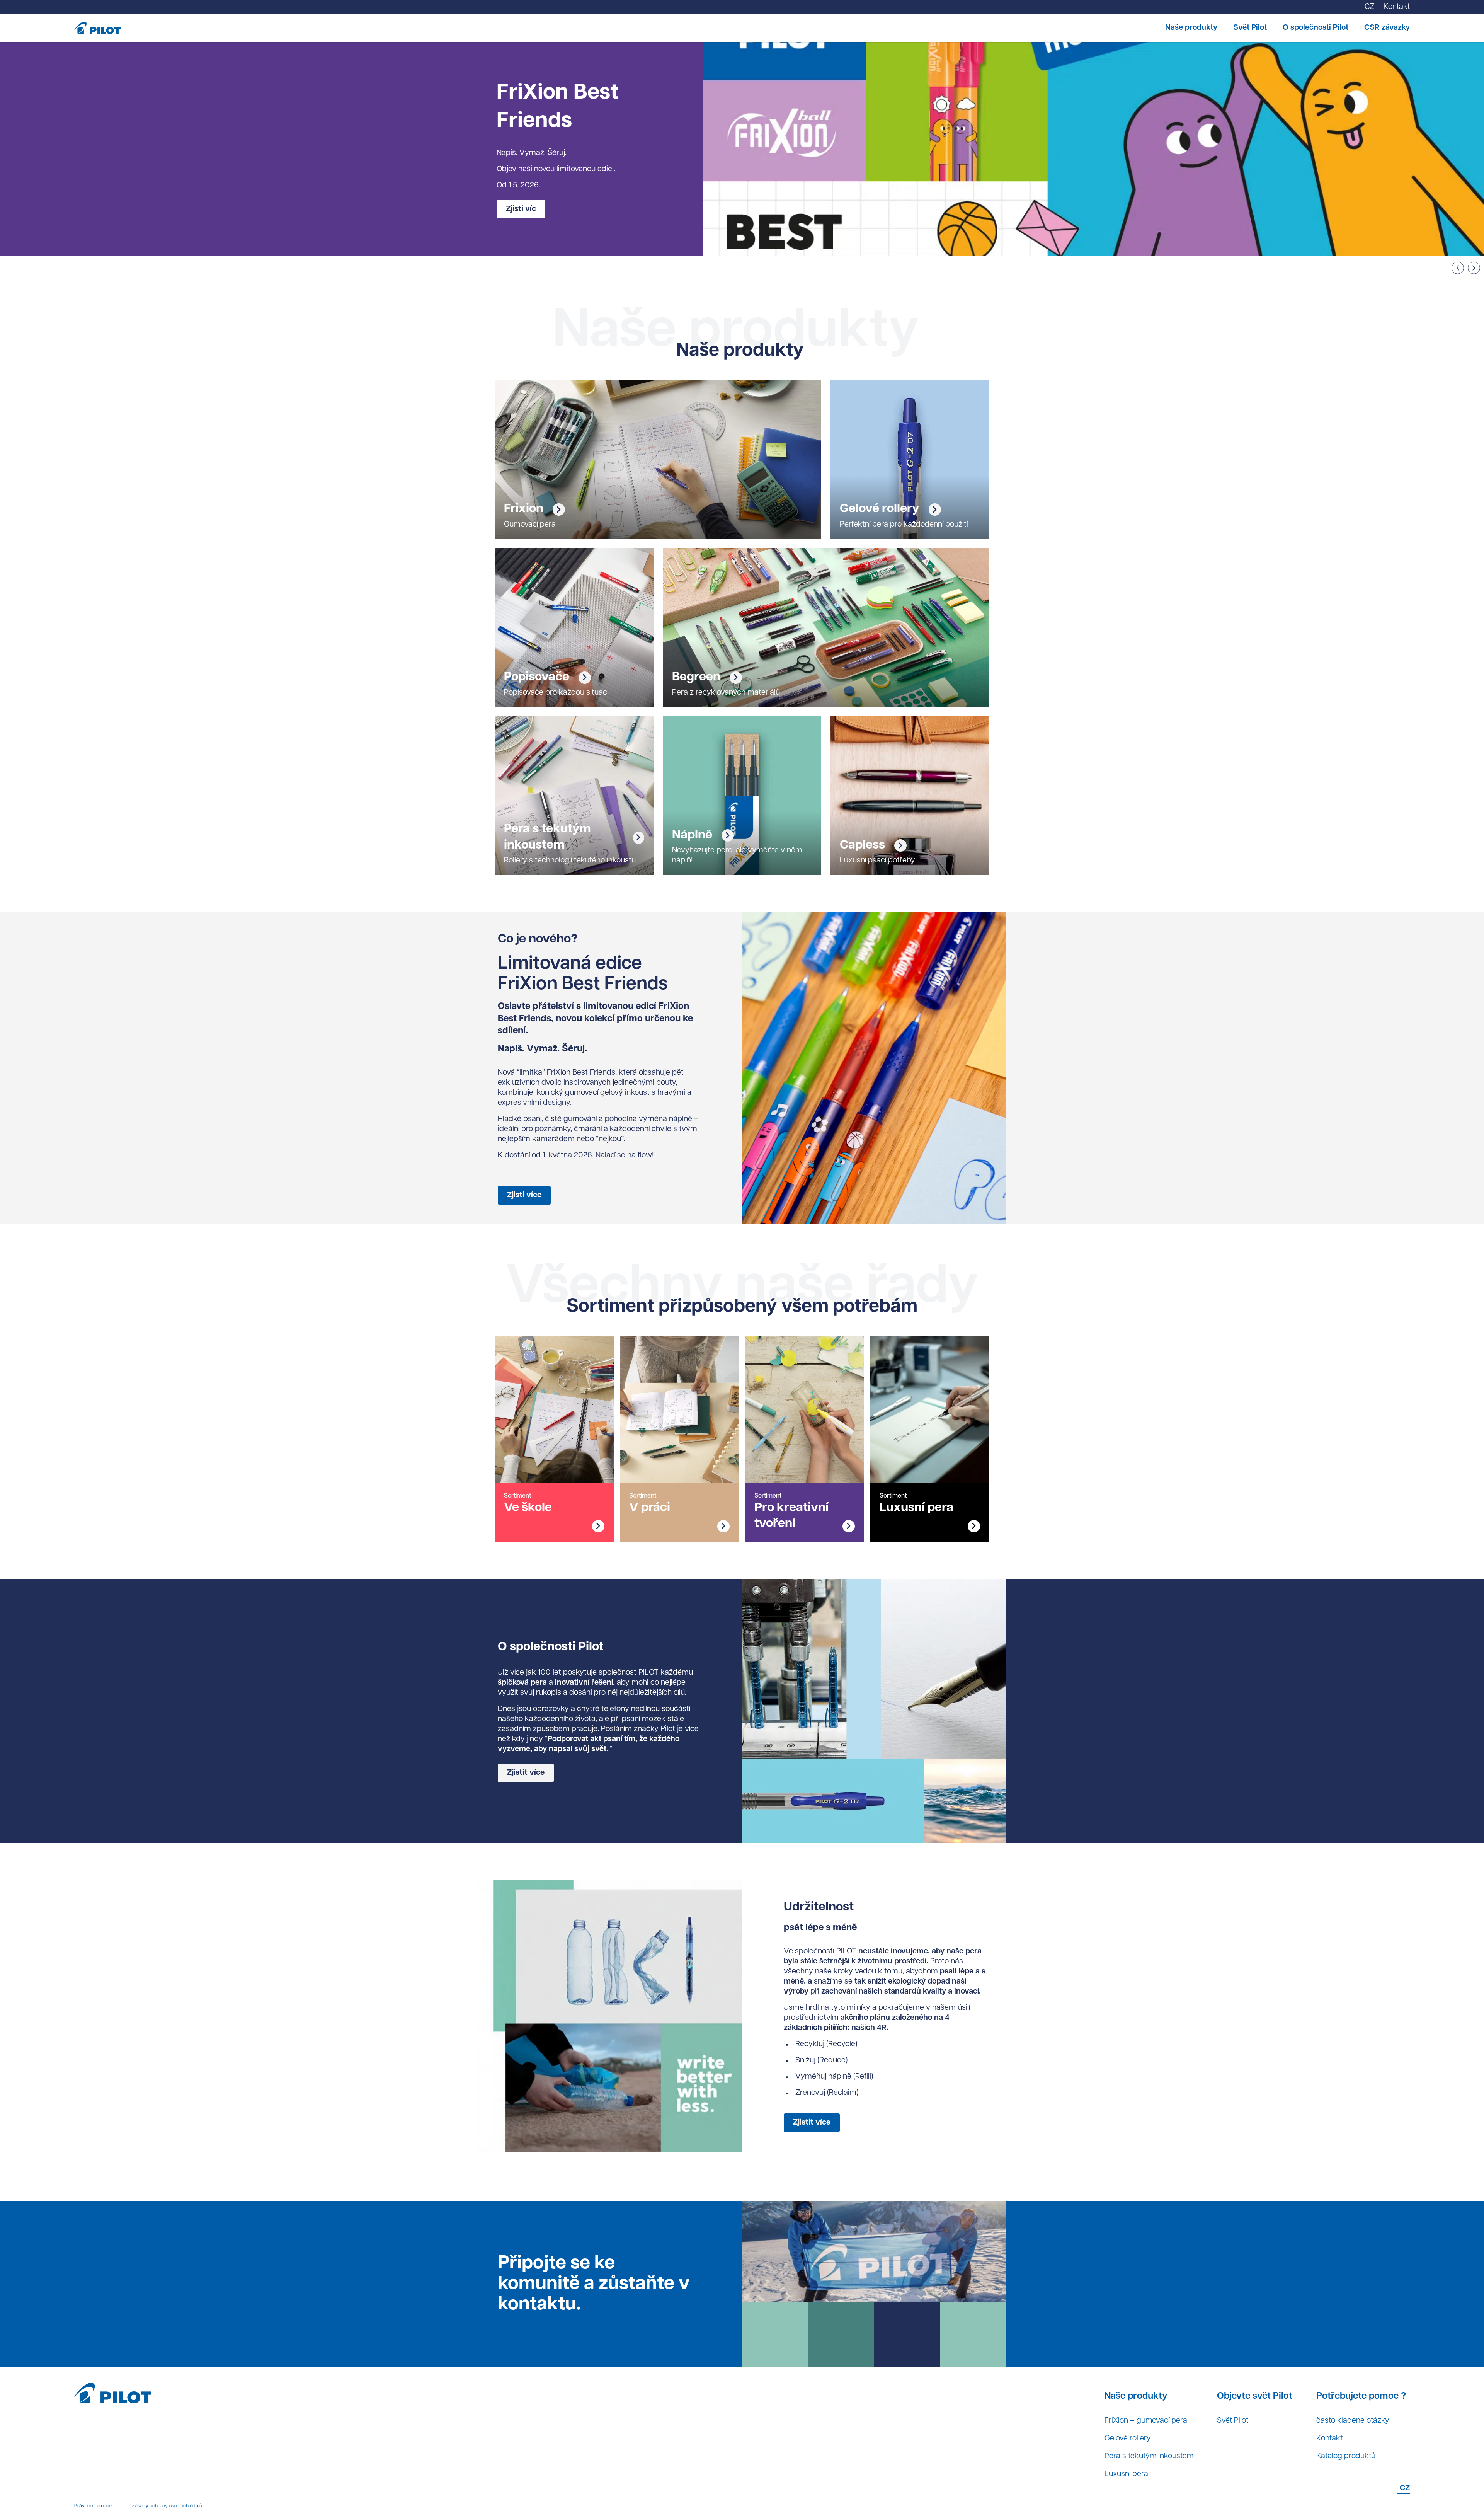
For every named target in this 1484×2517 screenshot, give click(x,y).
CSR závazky (1387, 28)
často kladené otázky (1353, 2421)
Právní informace (93, 2506)
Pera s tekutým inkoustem (1149, 2456)
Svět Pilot (1250, 28)
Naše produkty (1191, 28)
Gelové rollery (1128, 2439)
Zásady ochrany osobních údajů (167, 2506)
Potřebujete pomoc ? (1361, 2396)
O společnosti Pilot (1316, 28)
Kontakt (1329, 2439)
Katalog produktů (1346, 2456)
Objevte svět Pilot (1255, 2396)
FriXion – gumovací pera (1146, 2421)
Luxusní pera (1126, 2474)
